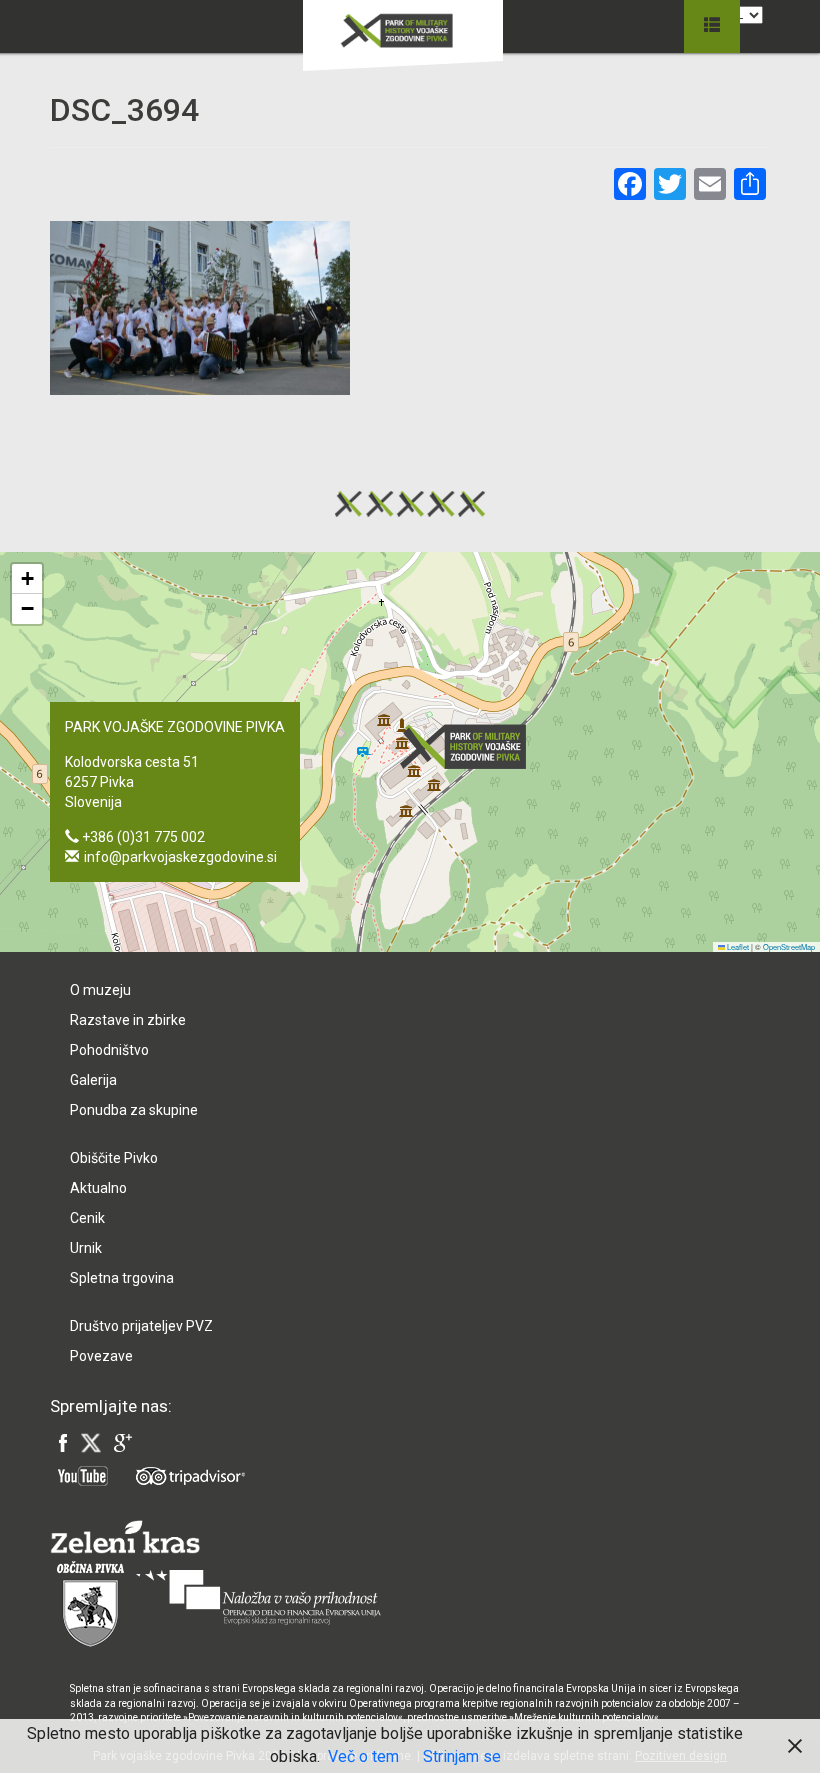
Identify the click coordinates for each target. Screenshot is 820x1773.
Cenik (87, 1218)
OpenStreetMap (789, 946)
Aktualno (98, 1188)
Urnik (86, 1248)
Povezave (101, 1356)
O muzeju (100, 990)
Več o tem (363, 1756)
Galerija (93, 1080)
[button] (469, 746)
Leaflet (737, 946)
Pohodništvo (109, 1050)
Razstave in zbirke (128, 1020)
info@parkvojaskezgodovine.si (180, 857)
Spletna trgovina (122, 1278)
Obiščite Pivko (114, 1158)
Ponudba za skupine (134, 1110)
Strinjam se (462, 1756)
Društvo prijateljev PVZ (141, 1326)
